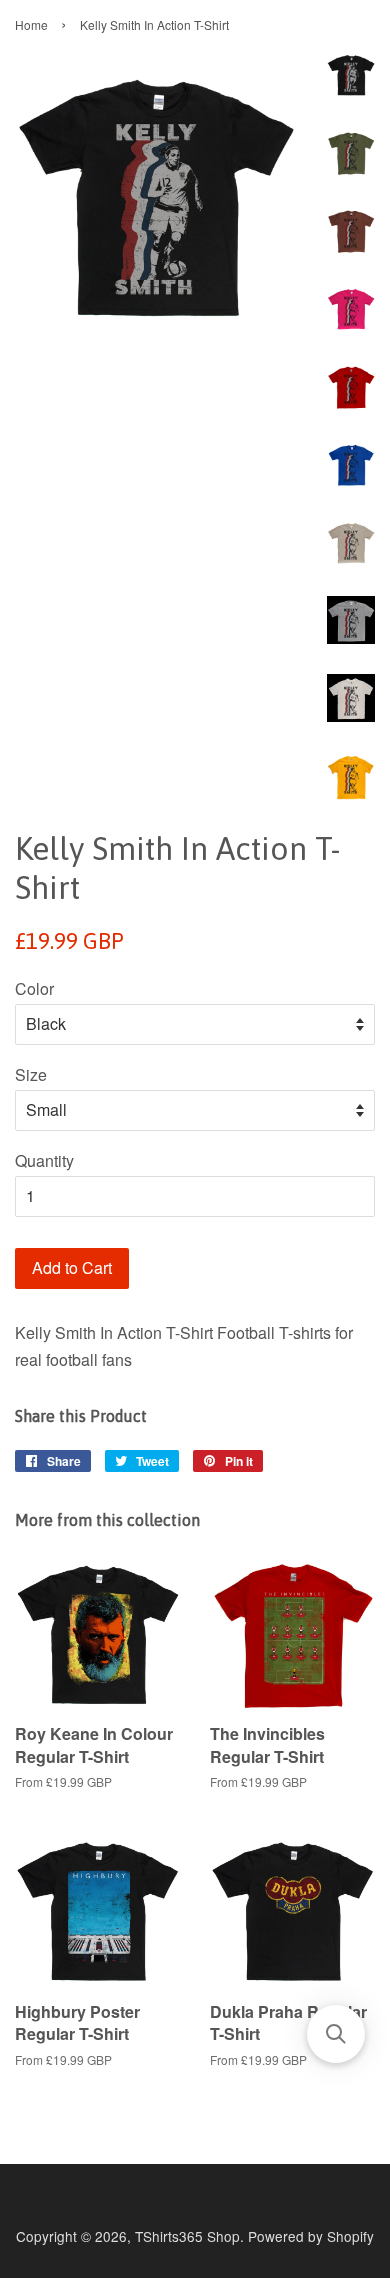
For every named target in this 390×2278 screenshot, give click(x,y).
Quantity (44, 1160)
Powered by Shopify (311, 2236)
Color (34, 988)
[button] (336, 2034)
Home (31, 24)
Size (31, 1074)
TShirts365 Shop (187, 2236)
